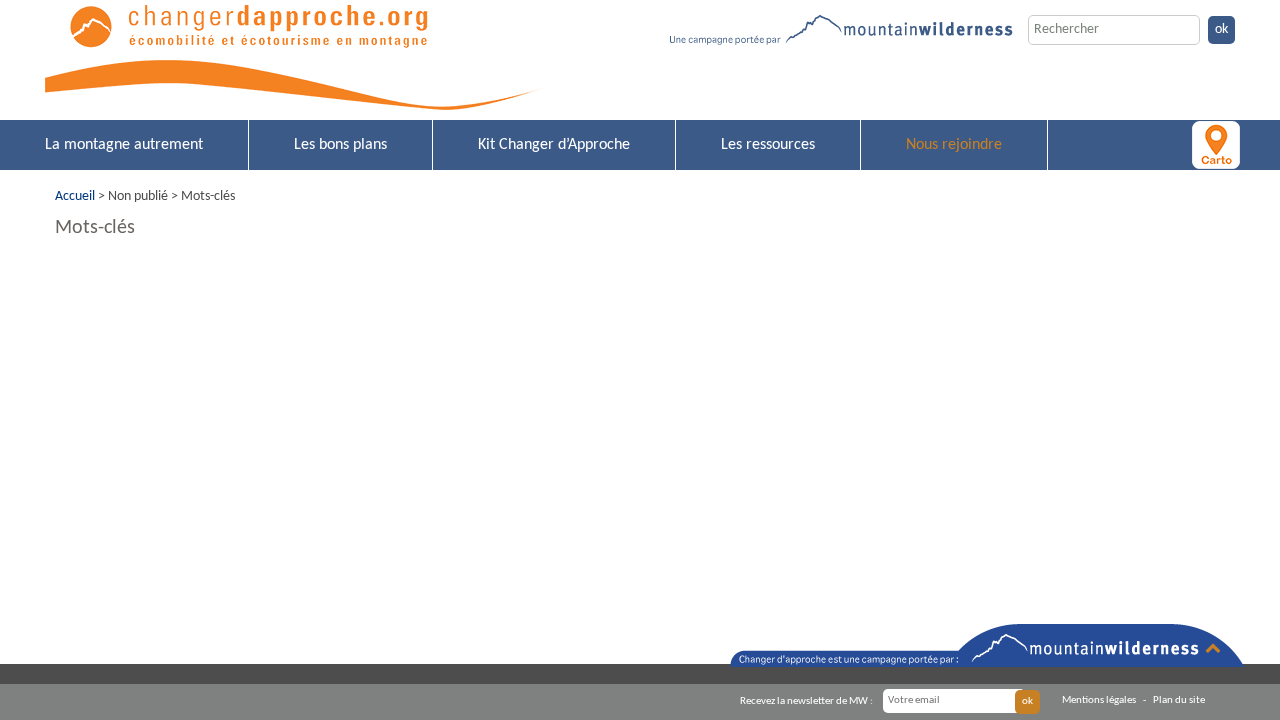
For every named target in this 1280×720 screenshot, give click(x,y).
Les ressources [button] (768, 145)
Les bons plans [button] (340, 145)
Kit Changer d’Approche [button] (554, 145)
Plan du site (1179, 700)
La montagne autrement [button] (124, 145)
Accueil (75, 196)
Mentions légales (1099, 700)
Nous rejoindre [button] (954, 145)
